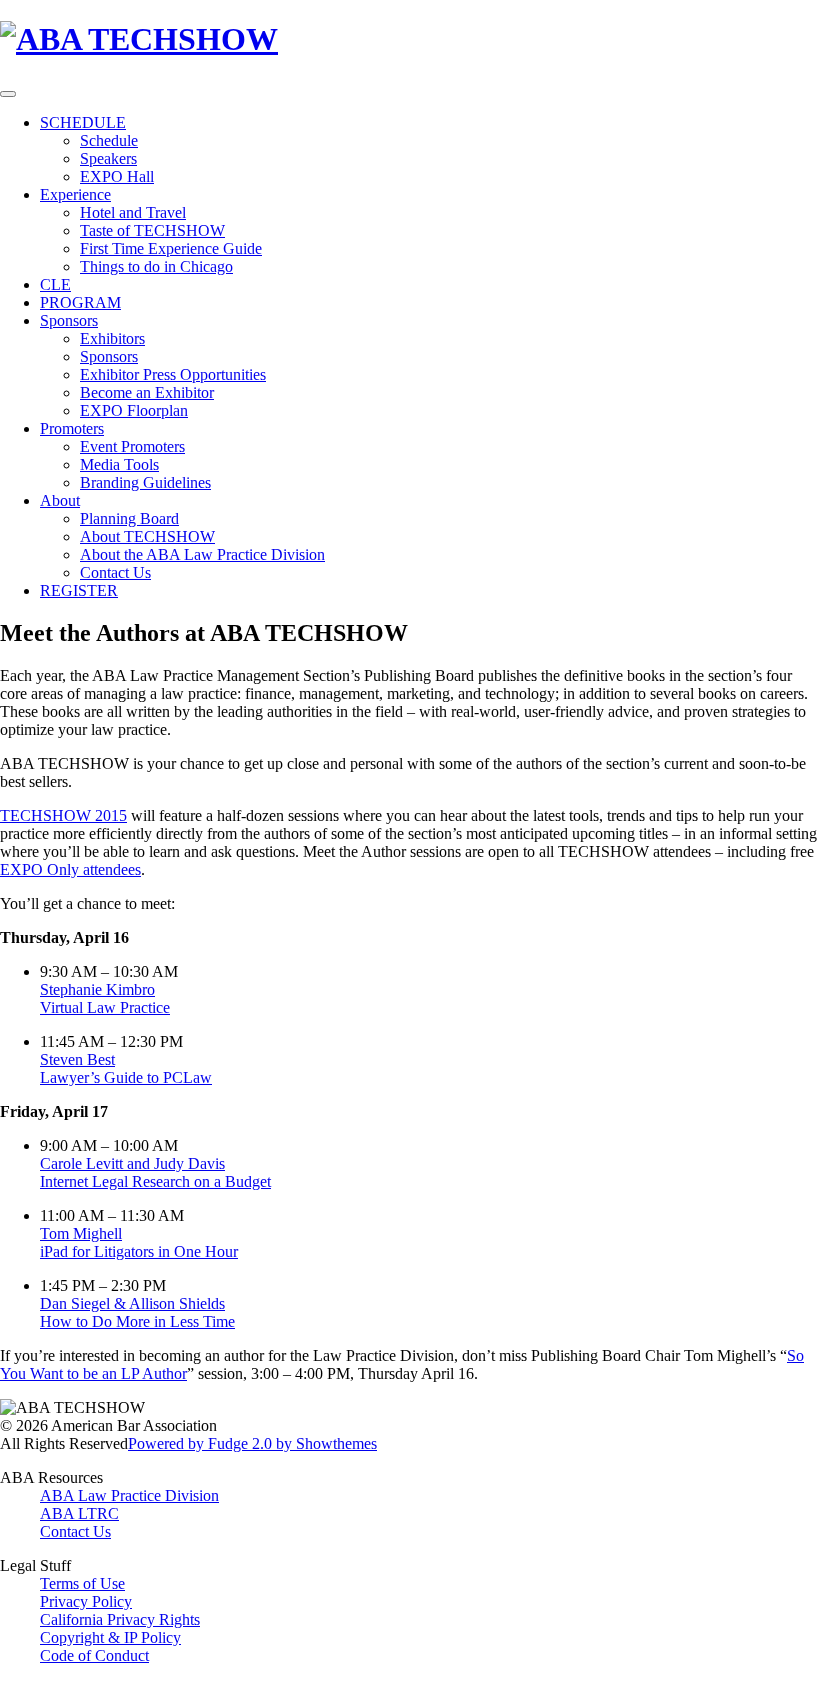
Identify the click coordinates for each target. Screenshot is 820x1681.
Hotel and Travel (133, 212)
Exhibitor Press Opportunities (173, 374)
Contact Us (115, 572)
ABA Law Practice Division (129, 1495)
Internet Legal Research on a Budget (155, 1181)
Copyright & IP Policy (110, 1637)
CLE (55, 284)
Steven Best (77, 1059)
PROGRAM (80, 302)
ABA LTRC (79, 1513)
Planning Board (129, 518)
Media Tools (119, 464)
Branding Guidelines (145, 482)
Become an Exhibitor (147, 392)
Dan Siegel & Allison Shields (132, 1303)
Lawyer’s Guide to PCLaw (126, 1077)
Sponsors (69, 320)
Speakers (108, 158)
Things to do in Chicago (156, 266)
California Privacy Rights (120, 1619)
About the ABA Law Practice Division (202, 554)
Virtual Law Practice (105, 1007)
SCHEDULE (83, 122)
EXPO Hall (117, 176)
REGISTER (79, 590)
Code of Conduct (94, 1655)
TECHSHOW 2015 (63, 815)
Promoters (72, 428)
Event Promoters (132, 446)
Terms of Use (82, 1583)
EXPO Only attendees (70, 869)
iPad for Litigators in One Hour (139, 1251)
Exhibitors (112, 338)
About (60, 500)
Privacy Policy (86, 1601)
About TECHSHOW (147, 536)
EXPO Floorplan (134, 410)
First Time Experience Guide (171, 248)
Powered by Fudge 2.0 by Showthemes (252, 1443)
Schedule (109, 140)
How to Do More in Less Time (137, 1321)
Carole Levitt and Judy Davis (132, 1163)
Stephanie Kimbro (97, 989)
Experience (75, 194)
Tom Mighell (81, 1233)
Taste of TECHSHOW (152, 230)
